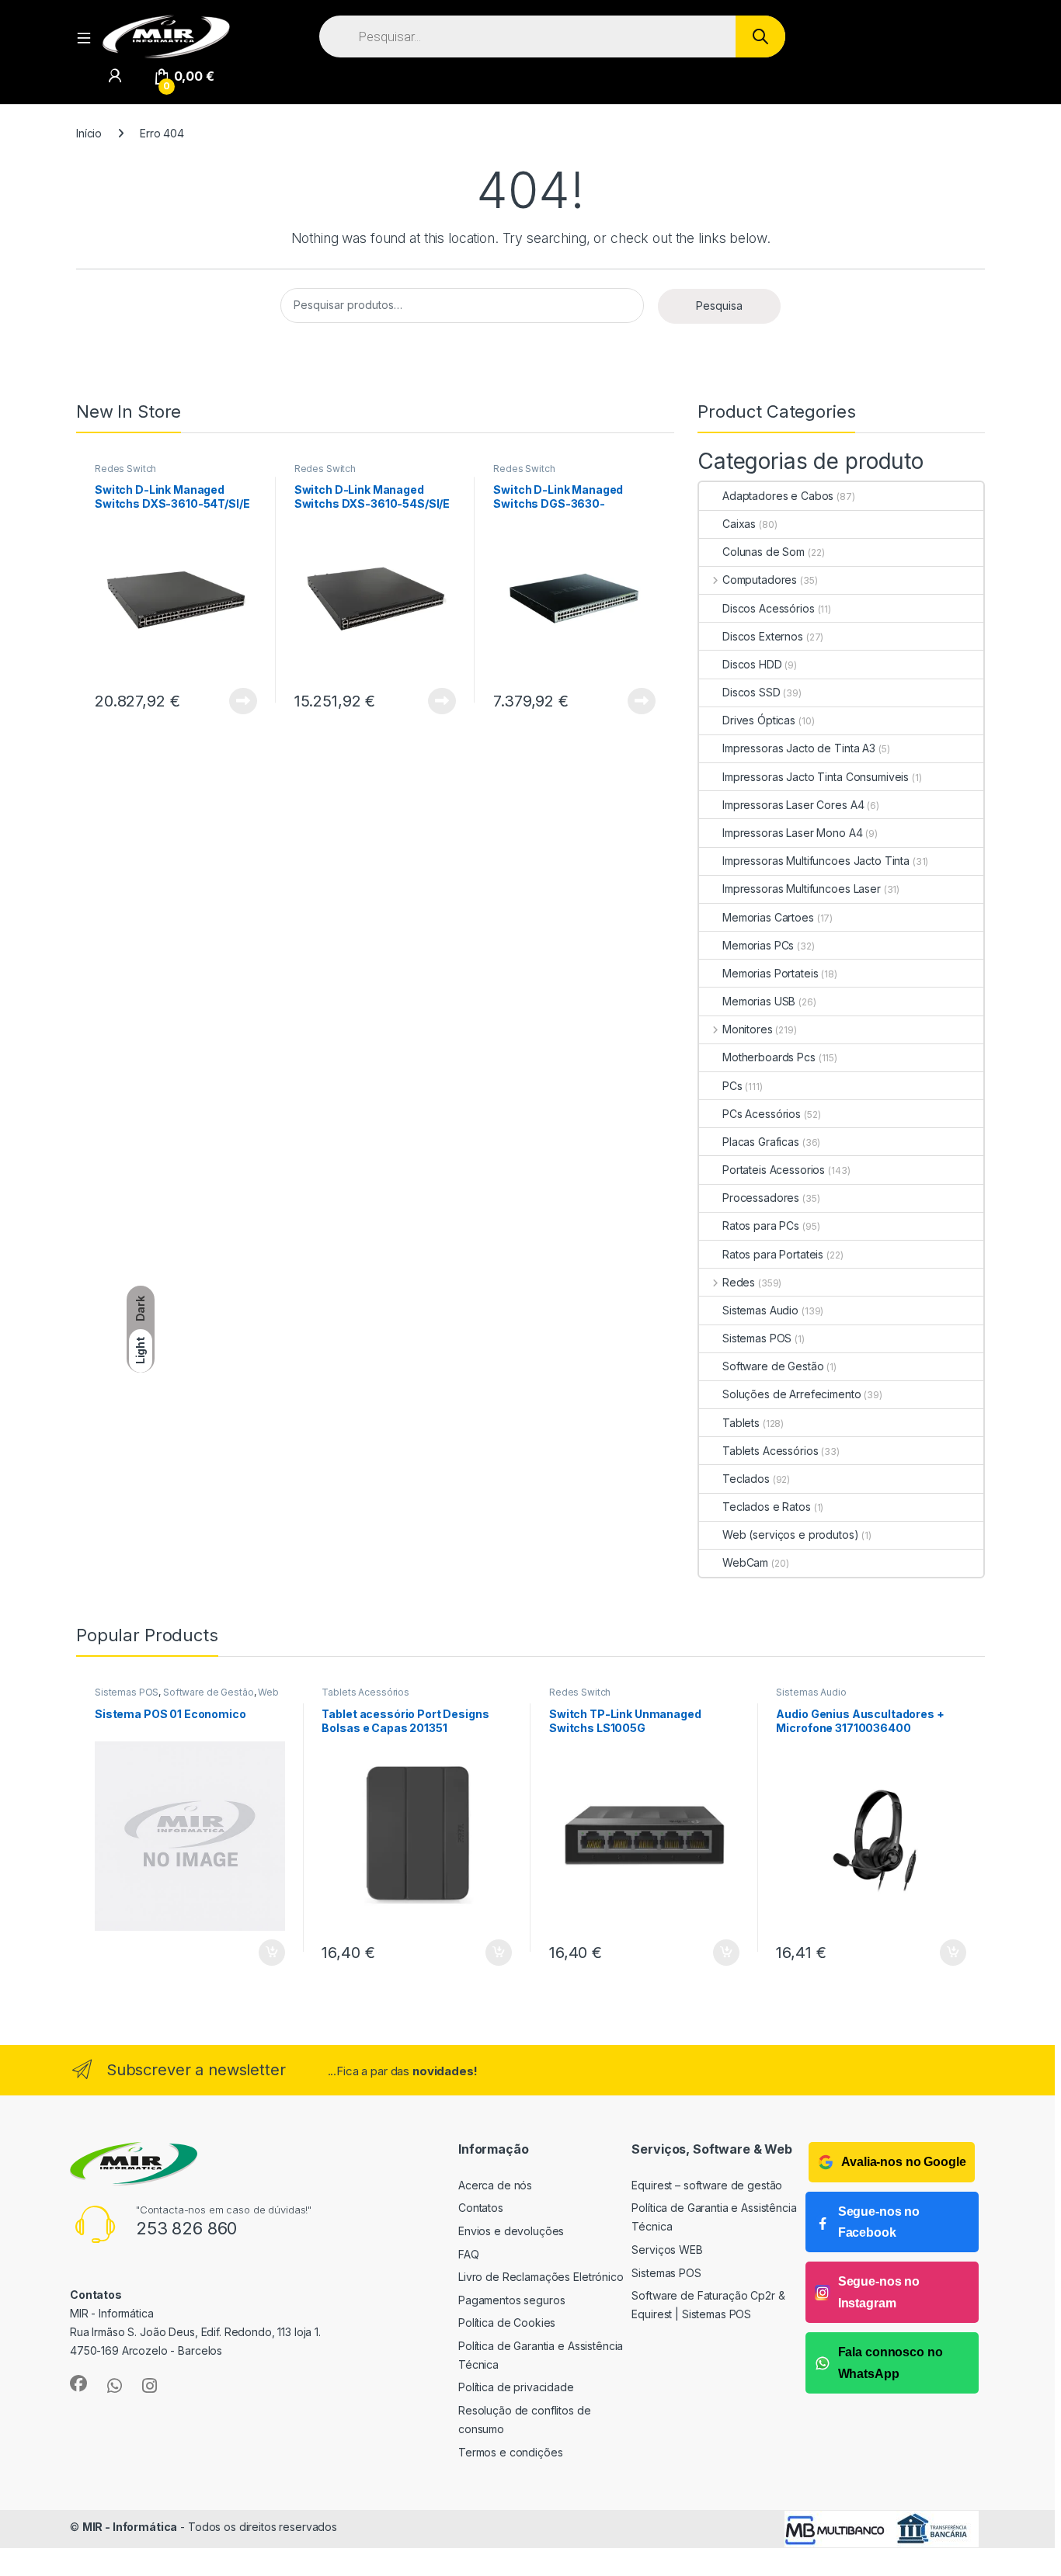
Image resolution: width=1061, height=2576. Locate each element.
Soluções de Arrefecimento (792, 1394)
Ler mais (243, 701)
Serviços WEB (667, 2250)
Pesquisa (719, 306)
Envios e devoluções (511, 2231)
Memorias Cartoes (768, 917)
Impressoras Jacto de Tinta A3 (799, 748)
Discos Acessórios (769, 608)
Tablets (741, 1423)
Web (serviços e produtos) (791, 1534)
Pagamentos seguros (511, 2300)
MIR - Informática (130, 2527)
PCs (732, 1086)
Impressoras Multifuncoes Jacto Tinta (816, 861)
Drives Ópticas (759, 720)
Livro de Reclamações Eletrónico (541, 2277)
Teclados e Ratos (767, 1507)
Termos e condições (510, 2452)
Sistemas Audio (760, 1310)
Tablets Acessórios (770, 1451)
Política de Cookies (507, 2323)
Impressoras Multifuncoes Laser (802, 889)
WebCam (745, 1562)
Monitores (748, 1029)
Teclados (746, 1479)
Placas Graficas (761, 1142)
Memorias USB (759, 1001)
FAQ (469, 2254)
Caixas (739, 524)
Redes (739, 1282)
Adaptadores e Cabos (778, 496)
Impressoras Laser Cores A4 (793, 805)
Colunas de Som (764, 552)
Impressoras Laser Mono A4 (793, 833)
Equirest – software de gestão (707, 2185)
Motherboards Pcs (769, 1057)
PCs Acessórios (762, 1114)
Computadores (760, 580)
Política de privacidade (516, 2387)
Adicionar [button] (261, 1953)
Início (89, 133)
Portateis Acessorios (774, 1170)
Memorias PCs (758, 945)
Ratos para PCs (761, 1226)
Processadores (761, 1198)
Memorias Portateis (770, 973)
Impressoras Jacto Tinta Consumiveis (816, 777)
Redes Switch (125, 469)
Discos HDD (752, 664)
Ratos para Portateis (773, 1254)
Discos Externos (763, 636)
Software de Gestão (773, 1366)
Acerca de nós (495, 2185)
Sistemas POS (757, 1338)
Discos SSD (751, 692)
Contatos (481, 2208)
